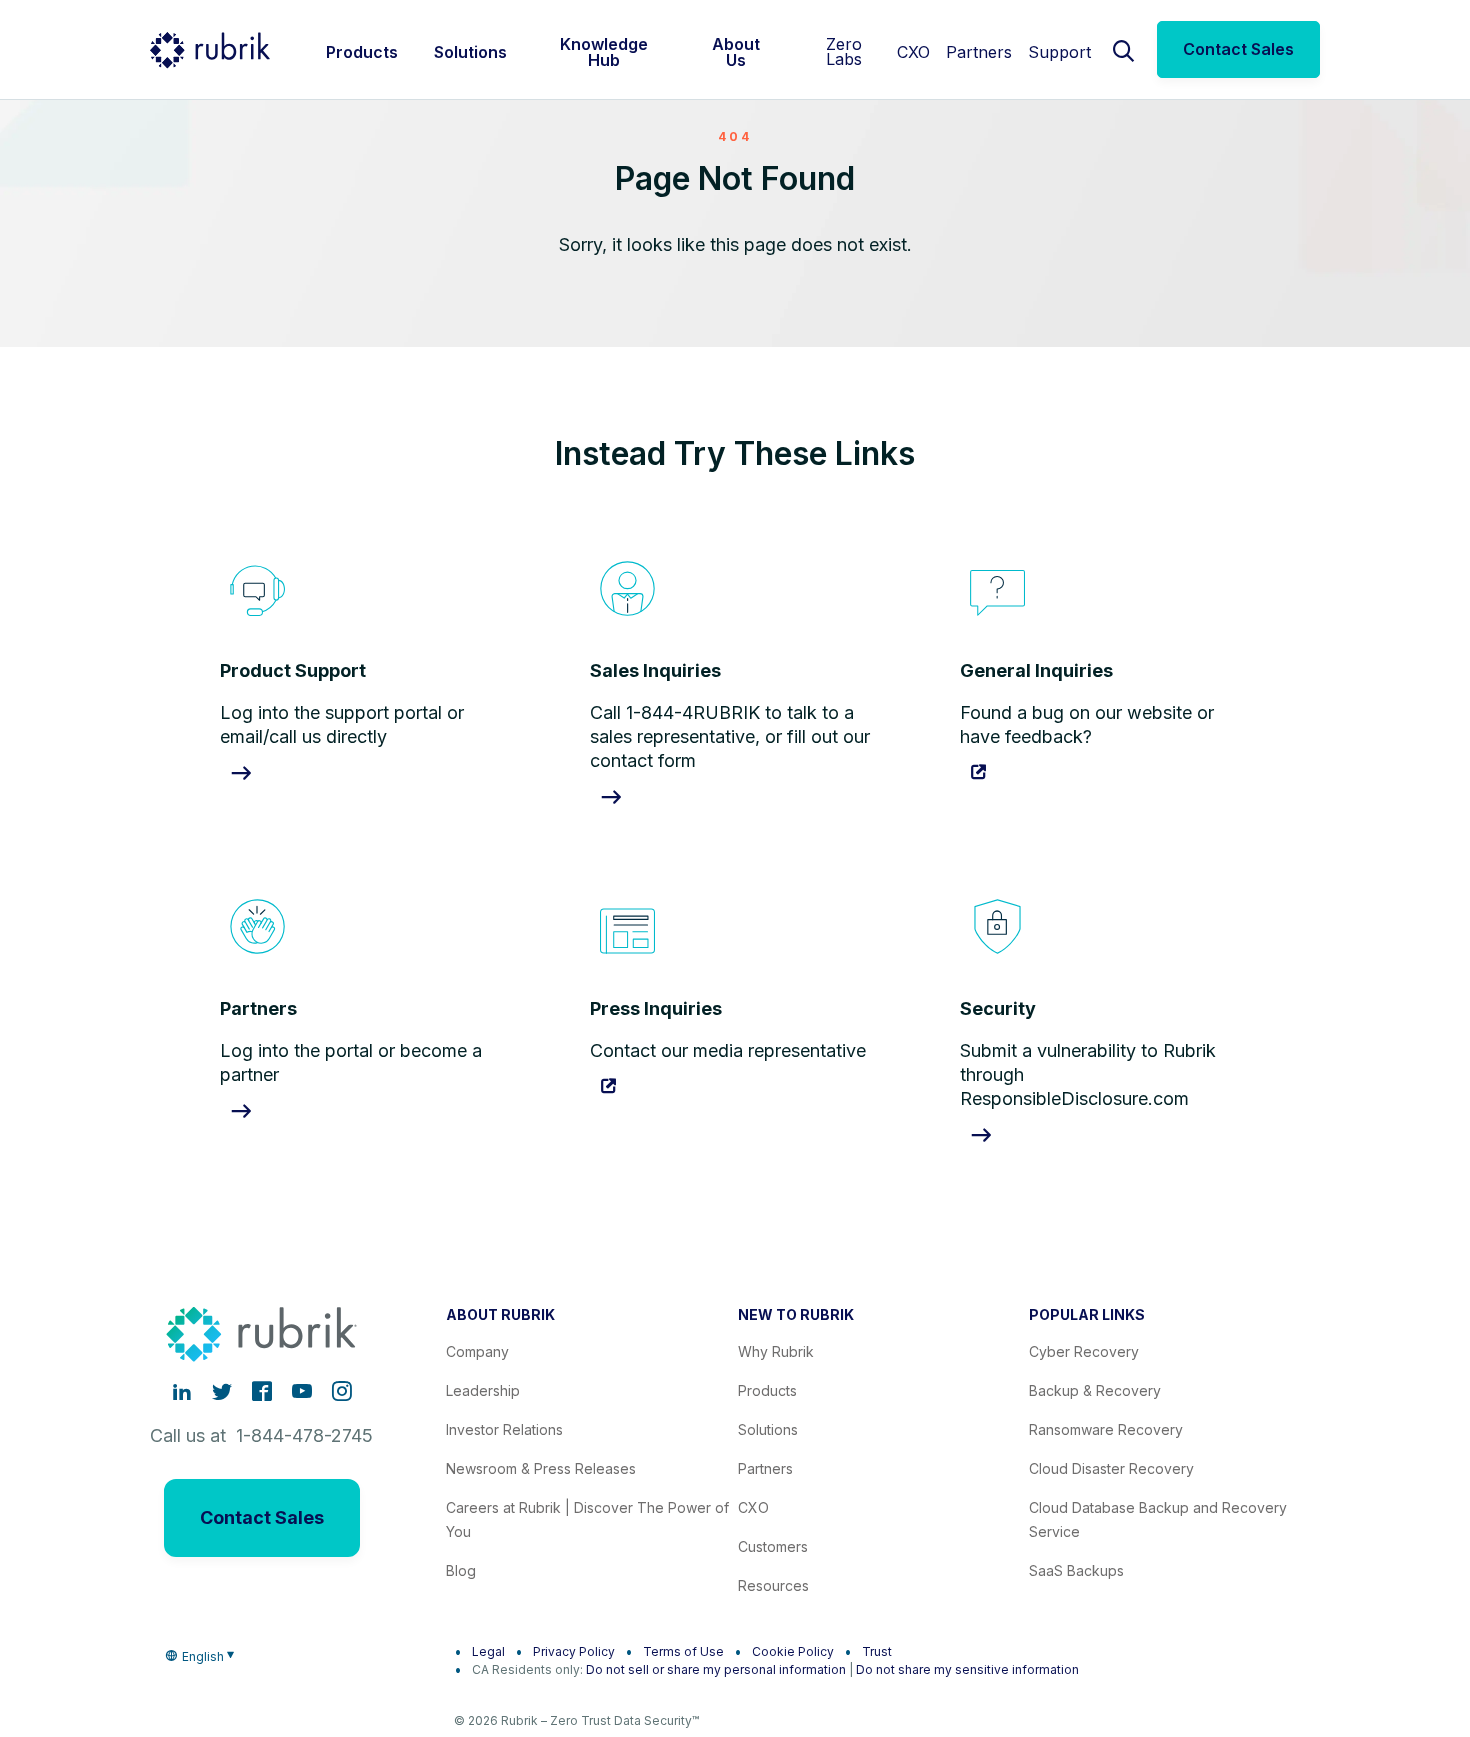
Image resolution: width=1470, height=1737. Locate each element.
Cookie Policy (793, 1651)
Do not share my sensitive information (967, 1669)
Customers (773, 1546)
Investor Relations (504, 1429)
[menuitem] (362, 49)
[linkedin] (182, 1391)
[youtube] (302, 1391)
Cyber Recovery (1084, 1351)
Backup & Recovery (1095, 1390)
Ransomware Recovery (1106, 1429)
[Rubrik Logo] (210, 50)
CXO (913, 52)
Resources (773, 1585)
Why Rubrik (776, 1351)
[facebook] (262, 1391)
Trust (877, 1651)
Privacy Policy (574, 1651)
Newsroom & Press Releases (541, 1468)
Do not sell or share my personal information (716, 1669)
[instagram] (342, 1391)
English (203, 1656)
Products (767, 1390)
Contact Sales (1238, 49)
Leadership (483, 1390)
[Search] (1124, 49)
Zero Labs (844, 51)
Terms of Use (683, 1651)
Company (477, 1351)
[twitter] (222, 1391)
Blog (461, 1570)
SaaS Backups (1076, 1570)
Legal (488, 1651)
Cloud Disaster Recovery (1111, 1468)
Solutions (768, 1429)
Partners (979, 52)
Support (1059, 52)
